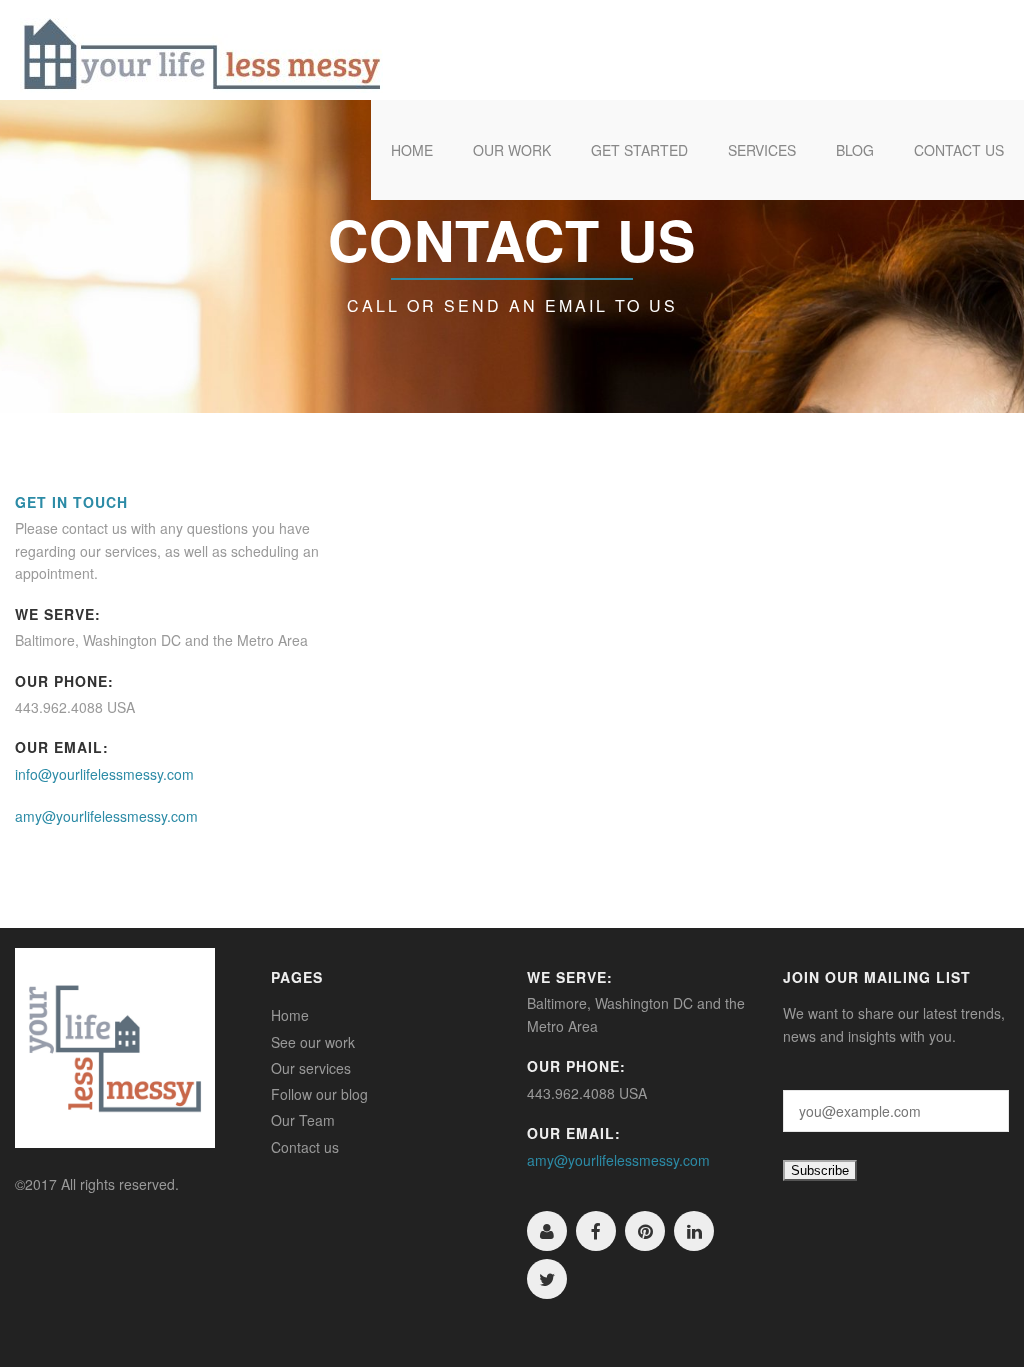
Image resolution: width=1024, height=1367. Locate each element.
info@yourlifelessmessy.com (104, 774)
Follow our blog (319, 1094)
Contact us (305, 1147)
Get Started (639, 150)
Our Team (303, 1120)
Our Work (512, 150)
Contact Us (959, 150)
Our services (311, 1068)
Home (412, 150)
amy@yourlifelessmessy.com (106, 816)
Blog (855, 150)
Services (762, 150)
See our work (313, 1042)
